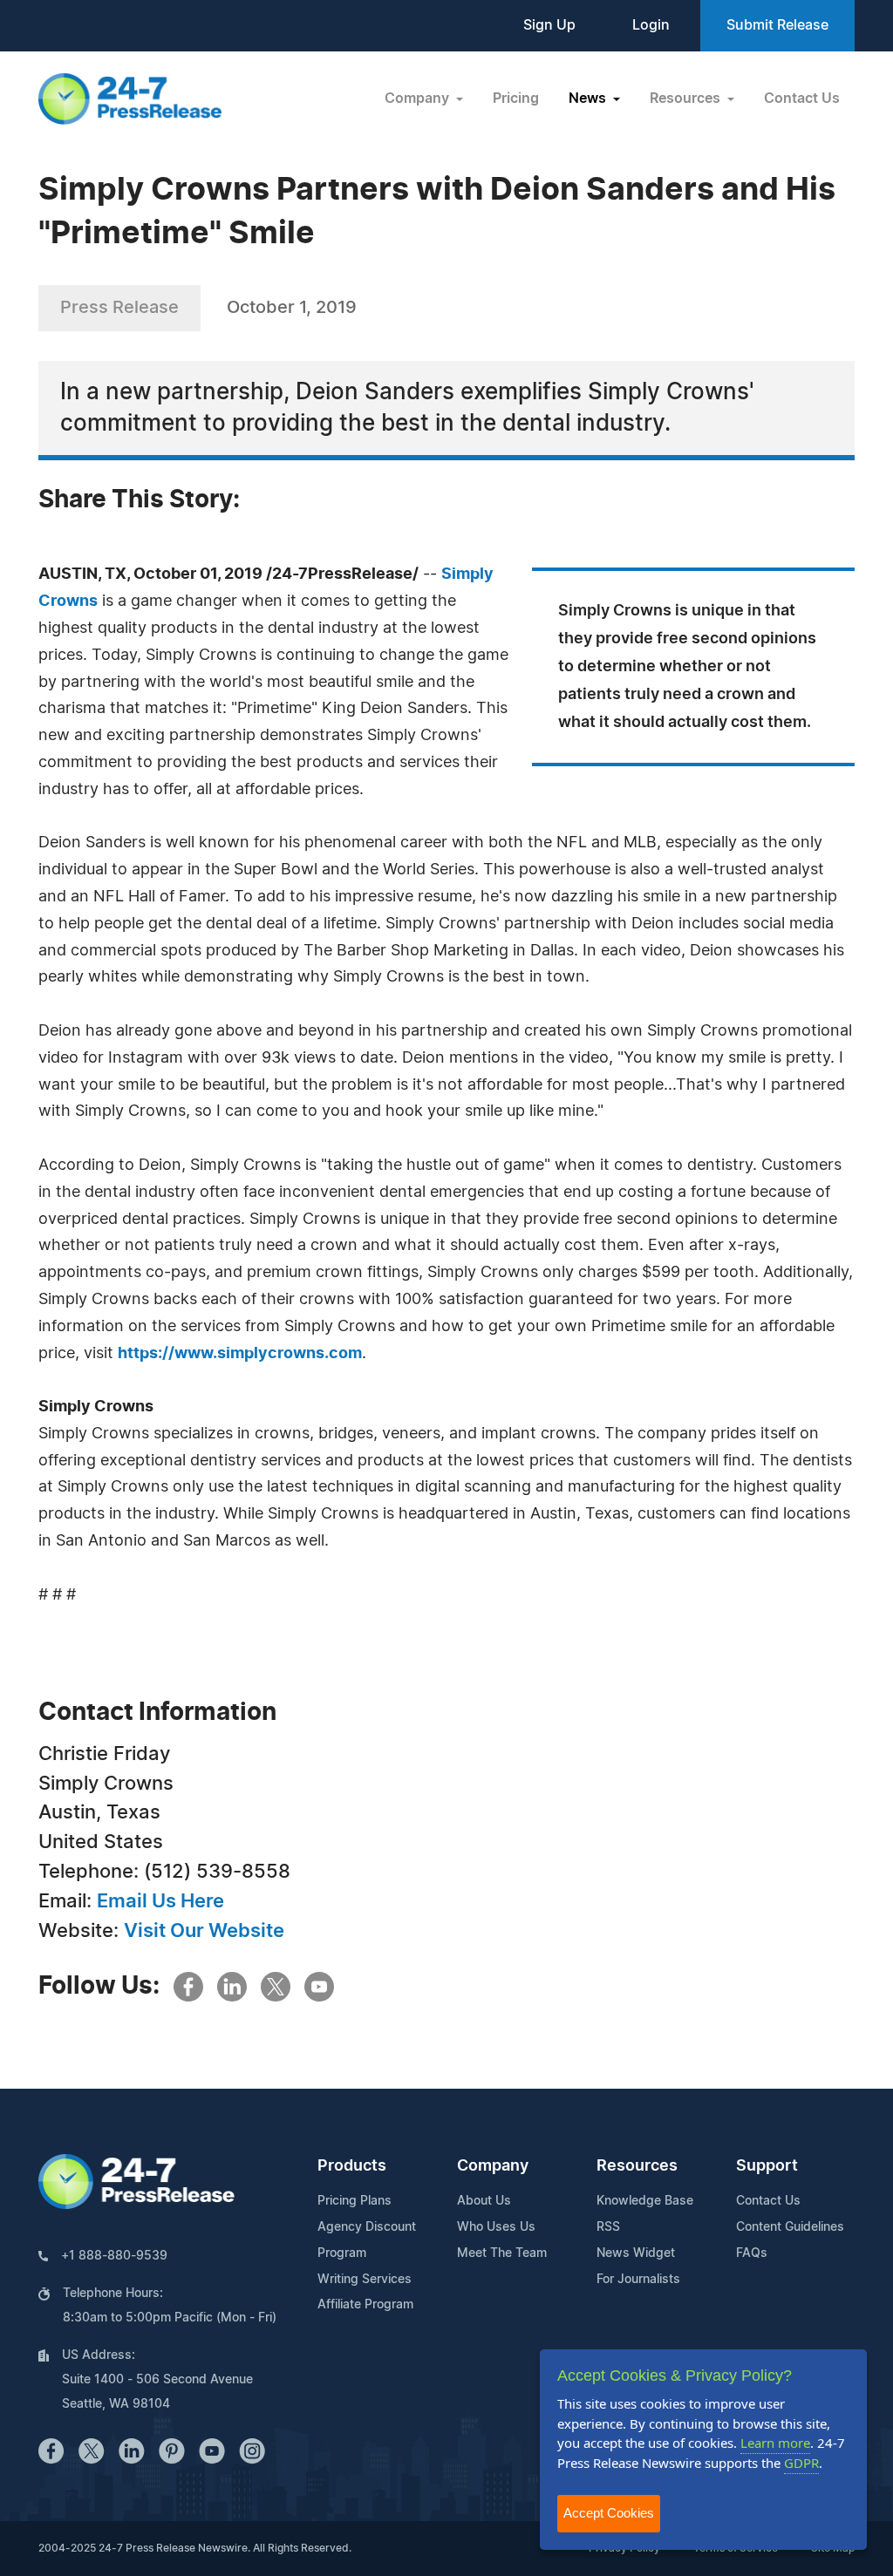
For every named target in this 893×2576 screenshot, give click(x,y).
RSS (608, 2227)
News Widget (636, 2253)
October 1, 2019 (292, 308)
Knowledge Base (645, 2201)
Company (493, 2166)
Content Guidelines (790, 2227)
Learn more (775, 2443)
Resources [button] (687, 99)
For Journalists (638, 2280)
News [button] (589, 99)
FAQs (752, 2253)
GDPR (801, 2463)
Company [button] (419, 99)
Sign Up (549, 25)
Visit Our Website (204, 1931)
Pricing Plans (354, 2201)
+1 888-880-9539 (114, 2256)
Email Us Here (160, 1901)
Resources (637, 2166)
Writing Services (365, 2280)
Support (767, 2166)
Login (651, 25)
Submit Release (777, 25)
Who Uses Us (496, 2227)
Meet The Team (502, 2253)
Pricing (516, 99)
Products (352, 2166)
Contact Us (802, 99)
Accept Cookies (609, 2513)
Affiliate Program (365, 2305)
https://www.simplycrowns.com (240, 1354)
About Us (484, 2201)
